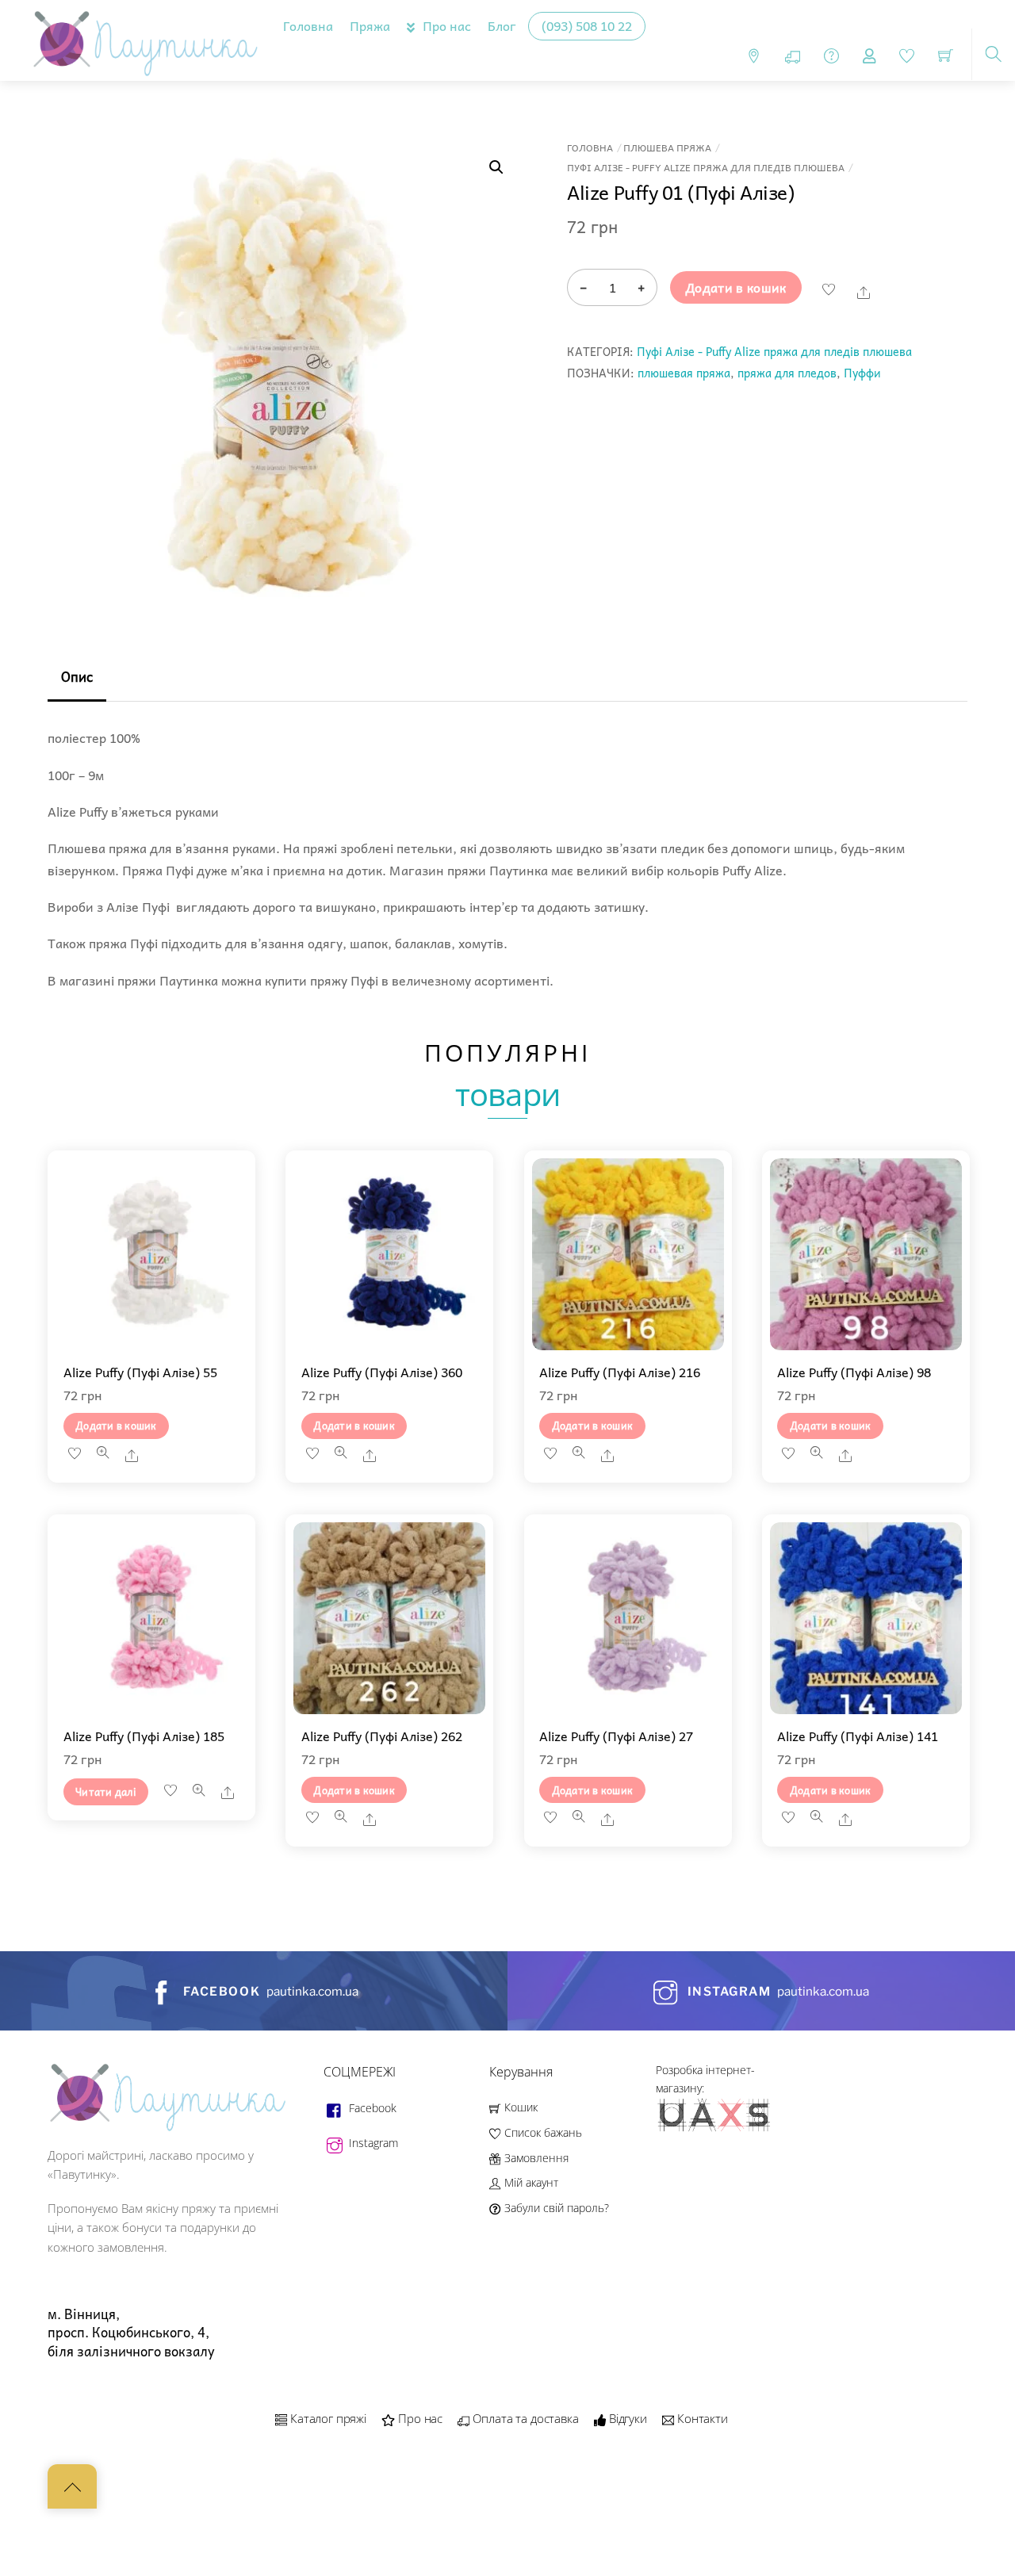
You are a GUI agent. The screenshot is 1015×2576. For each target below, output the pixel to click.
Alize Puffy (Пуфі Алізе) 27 (616, 1736)
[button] (496, 167)
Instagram (372, 2143)
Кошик (519, 2107)
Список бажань (541, 2132)
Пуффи (862, 373)
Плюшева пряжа (667, 148)
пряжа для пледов (787, 373)
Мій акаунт (529, 2182)
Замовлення (534, 2158)
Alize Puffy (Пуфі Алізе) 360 (382, 1372)
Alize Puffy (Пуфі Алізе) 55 (140, 1372)
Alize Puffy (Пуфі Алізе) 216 (620, 1372)
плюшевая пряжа (684, 373)
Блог (502, 25)
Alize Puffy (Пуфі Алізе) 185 (144, 1736)
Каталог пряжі (327, 2418)
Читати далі (106, 1791)
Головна (308, 25)
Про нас (445, 25)
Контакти (701, 2418)
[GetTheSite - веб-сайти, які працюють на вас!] (715, 2128)
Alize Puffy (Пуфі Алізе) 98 (854, 1372)
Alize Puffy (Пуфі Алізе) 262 (382, 1736)
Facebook (371, 2108)
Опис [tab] (77, 677)
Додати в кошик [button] (116, 1425)
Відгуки (626, 2418)
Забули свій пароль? (555, 2208)
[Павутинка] (141, 37)
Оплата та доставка (524, 2418)
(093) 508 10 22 (587, 25)
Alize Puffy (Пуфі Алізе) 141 (858, 1736)
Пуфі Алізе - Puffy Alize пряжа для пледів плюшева (706, 168)
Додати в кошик (735, 287)
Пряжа (370, 25)
